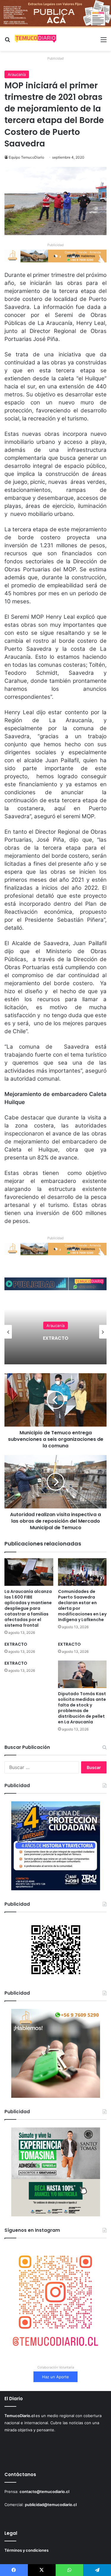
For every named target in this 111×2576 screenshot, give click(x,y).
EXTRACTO (56, 1338)
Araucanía (17, 74)
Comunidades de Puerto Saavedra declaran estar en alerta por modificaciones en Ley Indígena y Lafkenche (82, 1606)
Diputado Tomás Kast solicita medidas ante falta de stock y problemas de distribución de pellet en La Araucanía (82, 1708)
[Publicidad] (55, 13)
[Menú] (104, 42)
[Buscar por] (7, 42)
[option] (55, 1332)
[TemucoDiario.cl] (36, 39)
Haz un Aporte (55, 2377)
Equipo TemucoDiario (26, 157)
